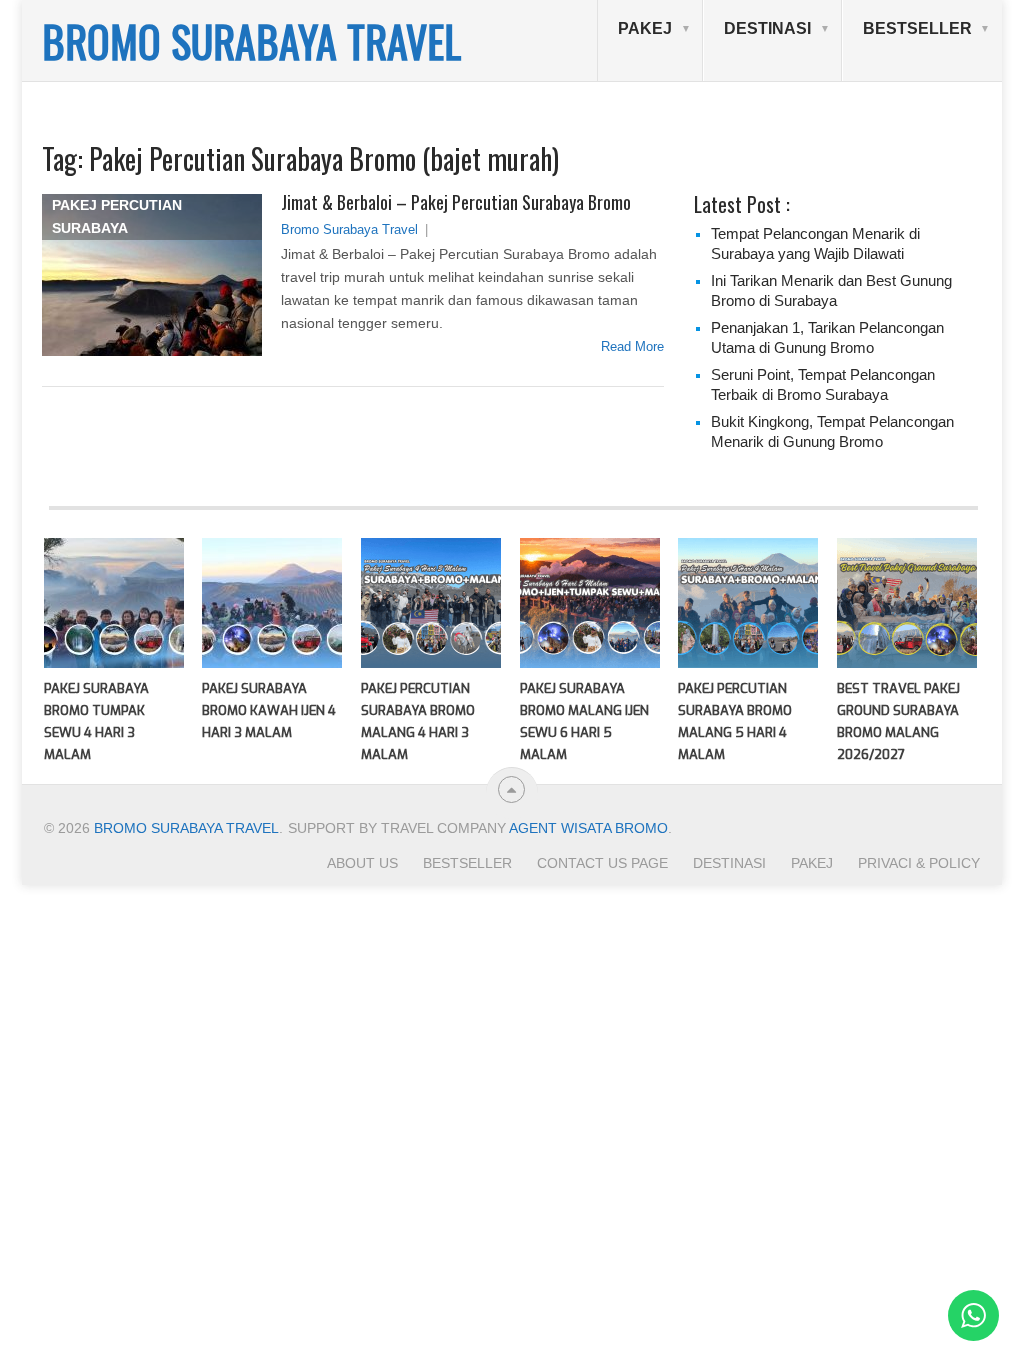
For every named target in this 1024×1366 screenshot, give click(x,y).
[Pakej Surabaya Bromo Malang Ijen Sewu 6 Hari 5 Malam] (590, 603)
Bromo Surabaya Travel (349, 229)
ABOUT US (362, 863)
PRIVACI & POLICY (919, 863)
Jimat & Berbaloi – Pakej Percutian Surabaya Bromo (456, 202)
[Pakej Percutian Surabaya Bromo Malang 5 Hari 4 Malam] (748, 603)
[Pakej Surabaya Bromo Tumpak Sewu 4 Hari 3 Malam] (114, 603)
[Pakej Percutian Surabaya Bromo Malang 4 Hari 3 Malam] (431, 603)
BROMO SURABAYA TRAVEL (251, 41)
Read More (632, 346)
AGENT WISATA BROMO (588, 828)
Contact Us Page (602, 863)
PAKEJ (645, 28)
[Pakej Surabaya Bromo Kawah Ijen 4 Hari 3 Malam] (272, 603)
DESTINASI (767, 28)
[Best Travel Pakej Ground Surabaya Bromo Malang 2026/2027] (907, 603)
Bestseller (917, 28)
